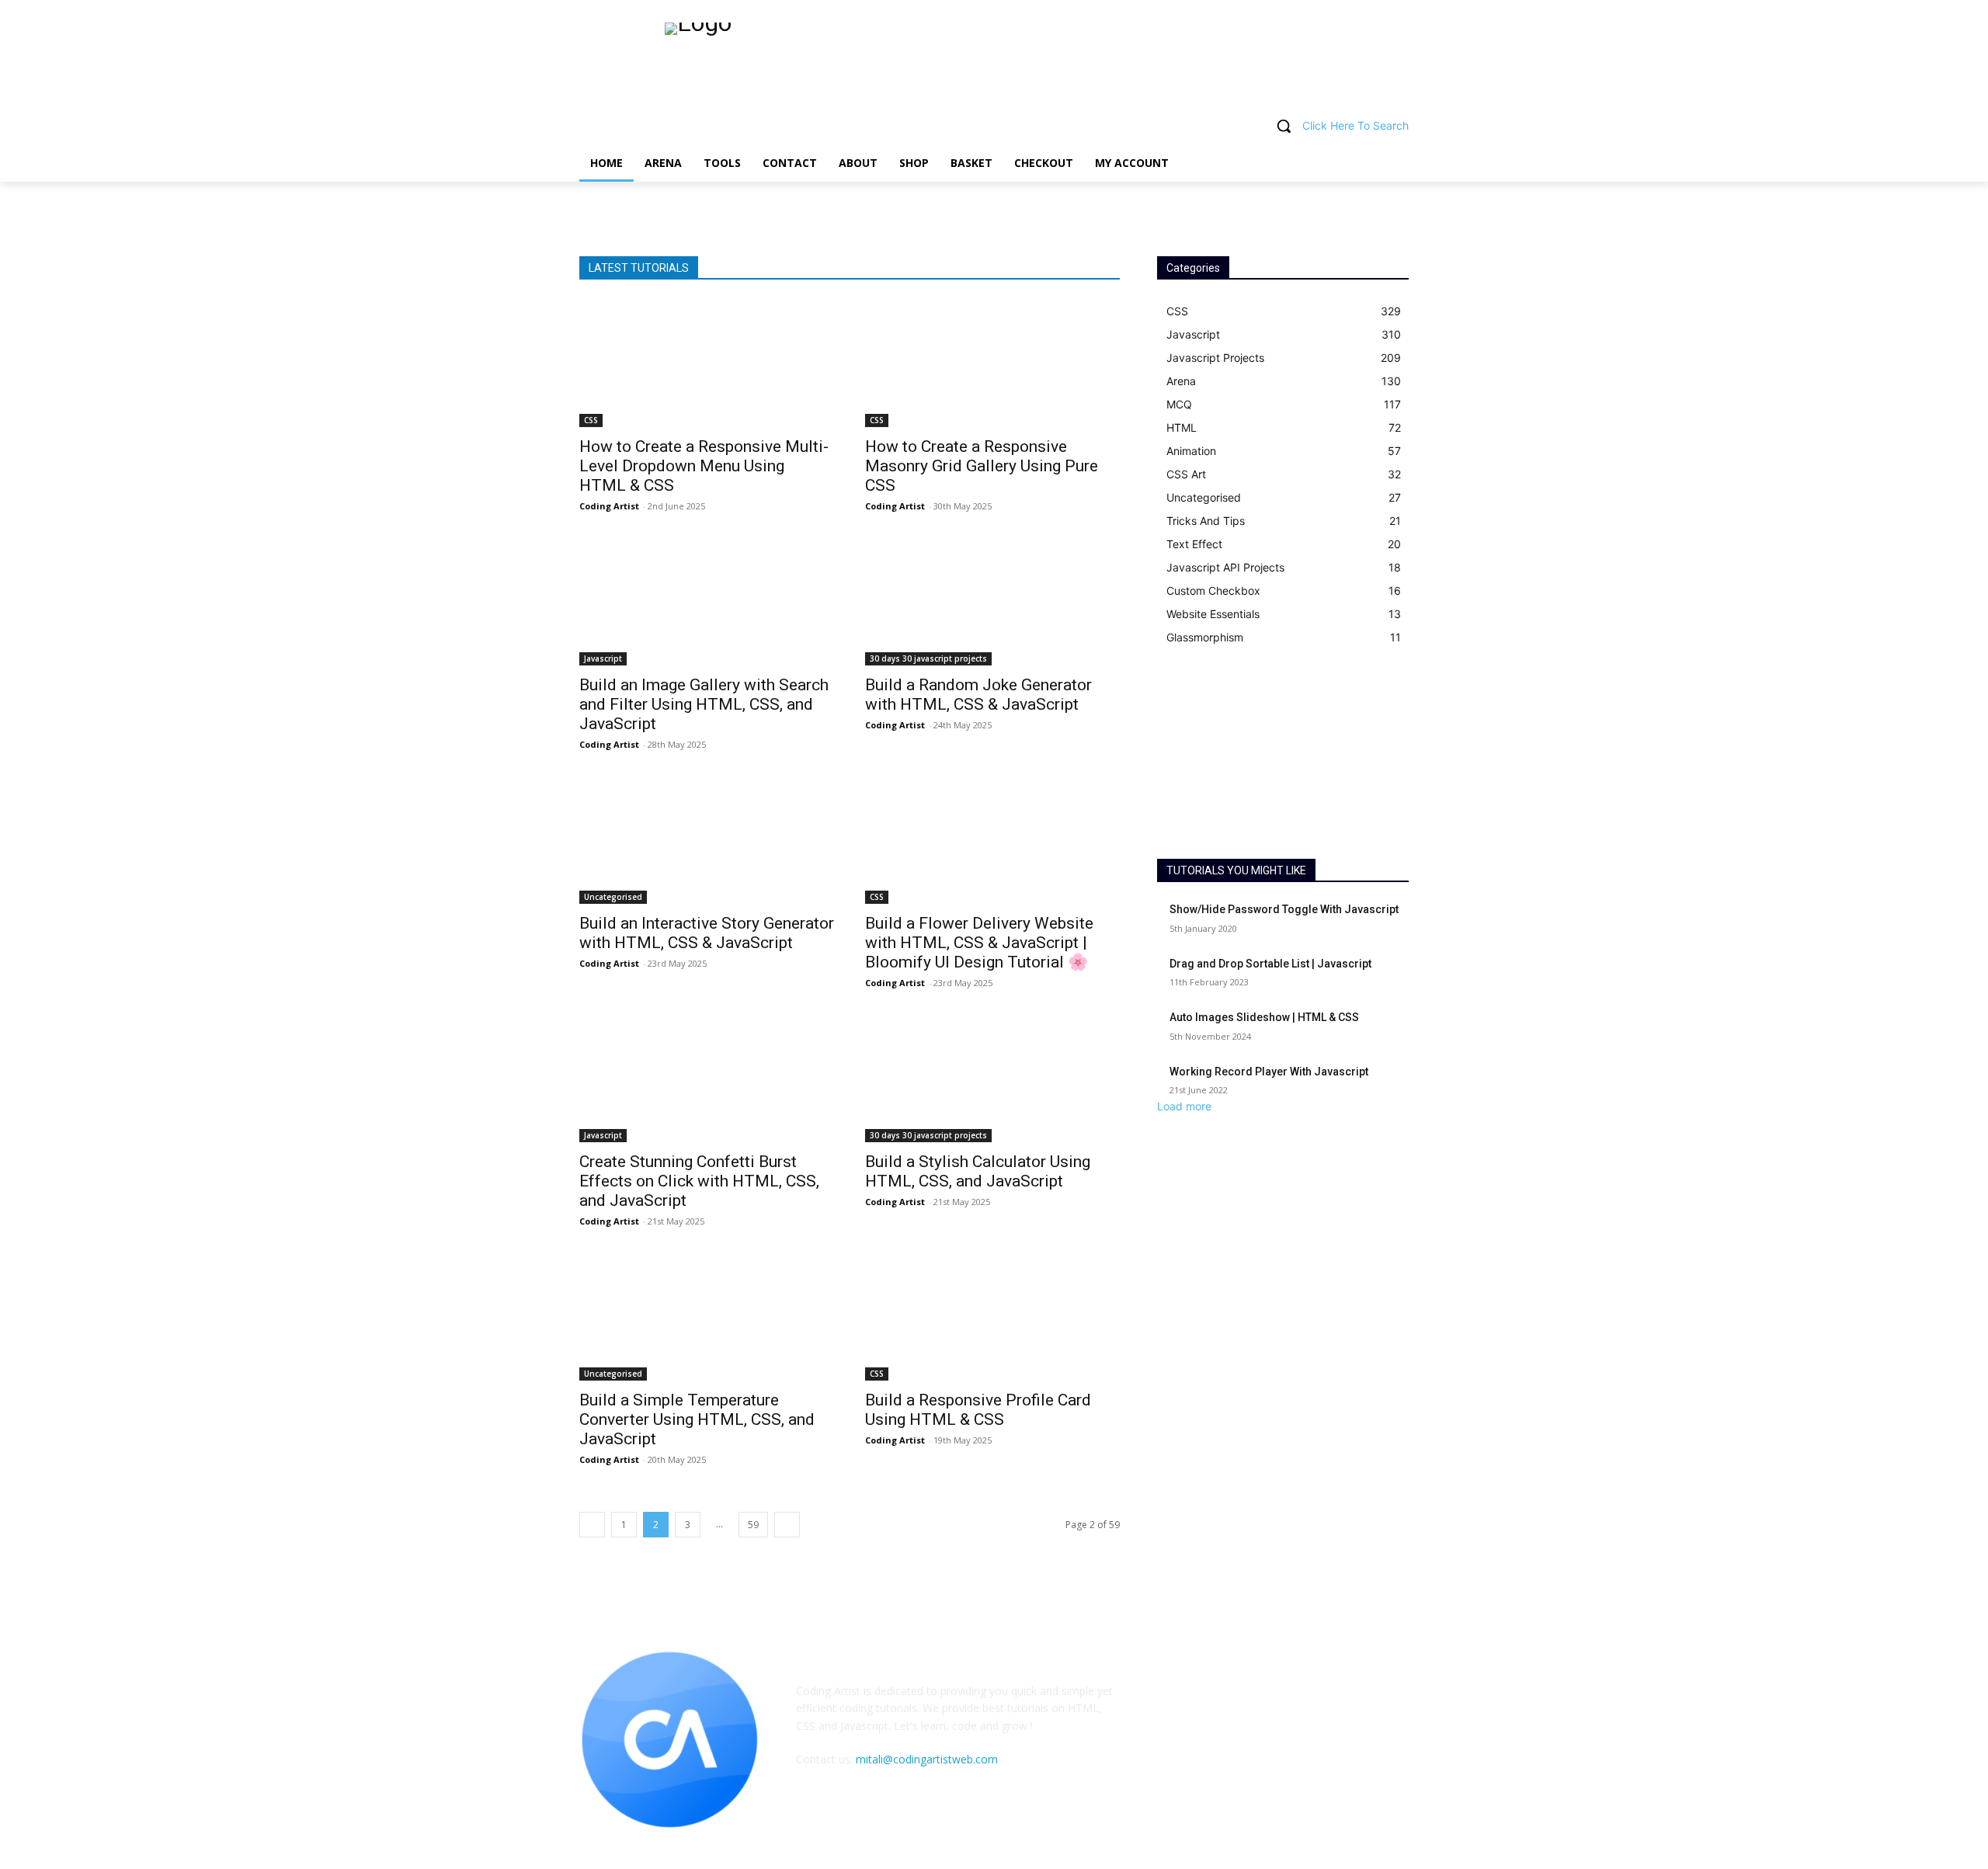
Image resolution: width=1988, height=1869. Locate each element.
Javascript (603, 658)
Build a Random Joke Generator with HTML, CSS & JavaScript (978, 695)
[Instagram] (1282, 1746)
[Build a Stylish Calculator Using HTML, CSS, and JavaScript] (992, 1079)
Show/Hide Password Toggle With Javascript (1284, 909)
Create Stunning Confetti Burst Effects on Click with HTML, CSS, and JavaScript (699, 1181)
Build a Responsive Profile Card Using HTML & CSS (978, 1410)
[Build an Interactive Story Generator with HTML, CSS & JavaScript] (707, 840)
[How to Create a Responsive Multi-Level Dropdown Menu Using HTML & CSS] (707, 363)
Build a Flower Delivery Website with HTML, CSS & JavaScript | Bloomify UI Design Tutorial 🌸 (979, 943)
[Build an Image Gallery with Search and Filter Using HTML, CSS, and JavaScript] (707, 602)
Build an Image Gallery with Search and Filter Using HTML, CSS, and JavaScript (704, 704)
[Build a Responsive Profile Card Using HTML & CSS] (992, 1317)
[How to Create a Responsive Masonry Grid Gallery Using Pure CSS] (992, 363)
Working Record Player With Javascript (1269, 1072)
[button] (994, 126)
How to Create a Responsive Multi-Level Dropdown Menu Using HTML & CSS (704, 466)
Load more (1184, 1106)
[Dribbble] (1244, 1746)
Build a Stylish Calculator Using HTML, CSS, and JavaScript (978, 1171)
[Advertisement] (1283, 754)
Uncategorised (613, 897)
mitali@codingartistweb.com (927, 1759)
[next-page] (787, 1525)
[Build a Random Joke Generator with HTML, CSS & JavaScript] (992, 602)
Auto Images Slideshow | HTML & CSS (1264, 1017)
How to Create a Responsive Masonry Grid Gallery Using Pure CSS (982, 466)
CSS (591, 420)
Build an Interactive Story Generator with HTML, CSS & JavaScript (707, 933)
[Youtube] (1321, 1746)
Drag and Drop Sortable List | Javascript (1270, 964)
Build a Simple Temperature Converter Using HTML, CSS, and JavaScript (697, 1419)
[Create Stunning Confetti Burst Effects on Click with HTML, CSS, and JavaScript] (707, 1079)
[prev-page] (592, 1525)
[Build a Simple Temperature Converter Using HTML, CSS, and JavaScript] (707, 1317)
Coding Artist (609, 506)
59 (753, 1525)
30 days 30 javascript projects (928, 658)
